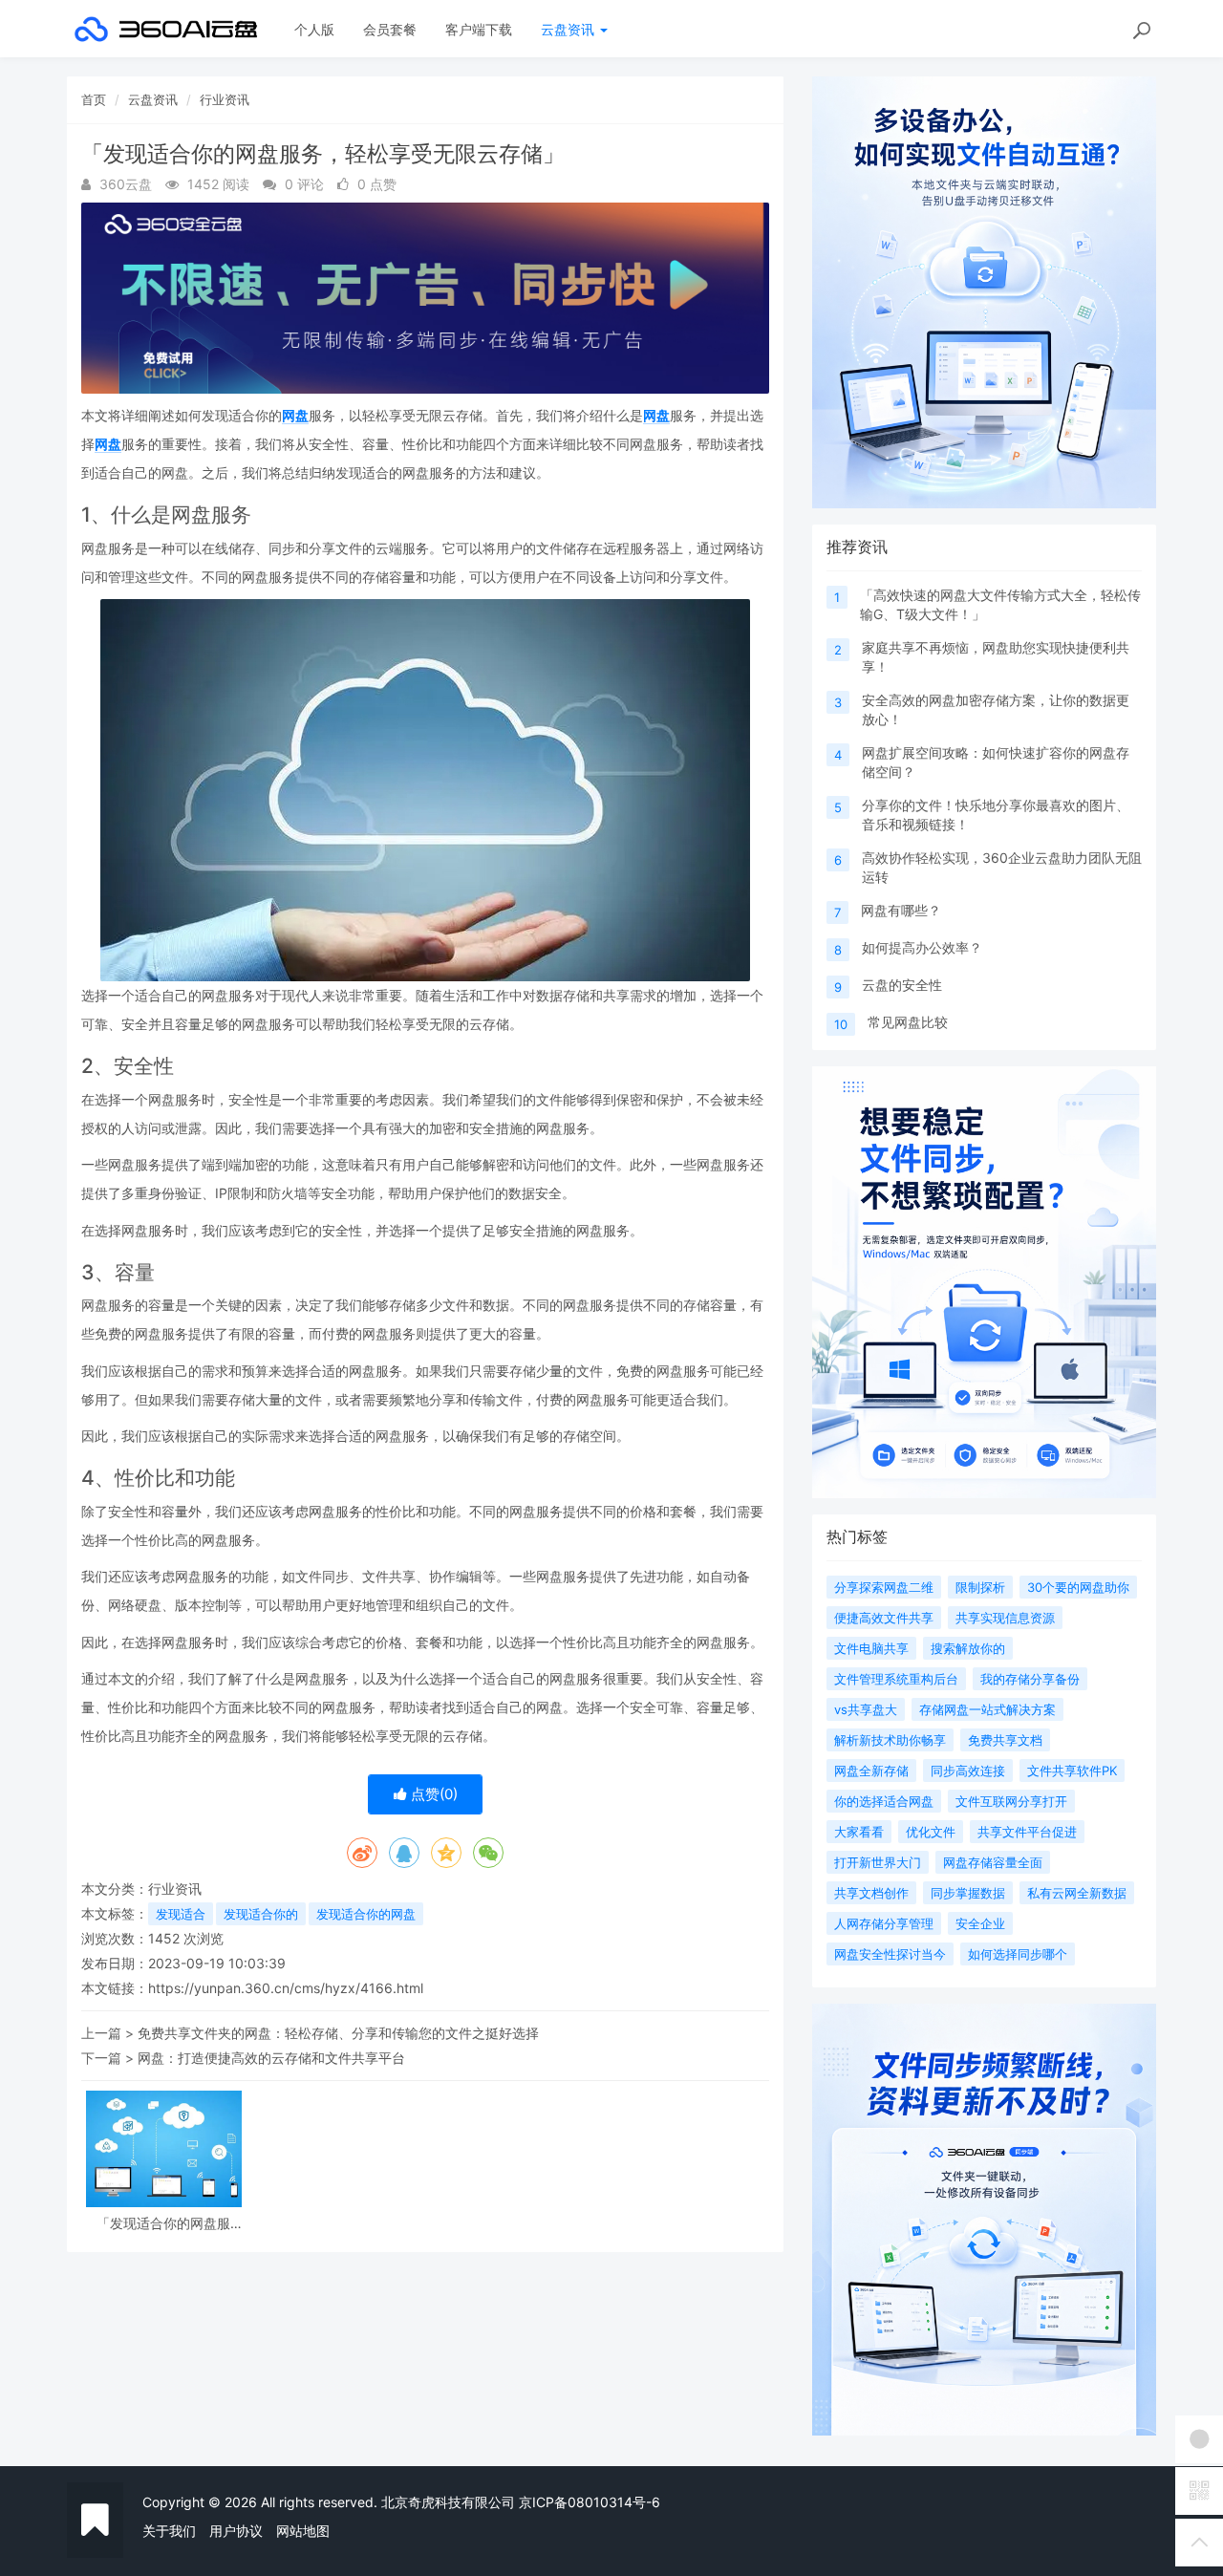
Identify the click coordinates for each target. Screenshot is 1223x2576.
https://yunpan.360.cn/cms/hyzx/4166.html (286, 1988)
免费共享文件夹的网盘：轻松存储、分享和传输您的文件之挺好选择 (338, 2033)
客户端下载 (479, 29)
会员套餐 (390, 29)
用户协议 (236, 2531)
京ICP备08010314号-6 (590, 2502)
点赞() (432, 1794)
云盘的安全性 (902, 985)
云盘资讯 (569, 29)
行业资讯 (225, 99)
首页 (94, 99)
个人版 (314, 29)
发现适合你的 (261, 1914)
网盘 (295, 415)
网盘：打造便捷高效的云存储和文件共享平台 (271, 2058)
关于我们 (169, 2531)
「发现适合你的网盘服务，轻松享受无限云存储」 (163, 2223)
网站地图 (303, 2531)
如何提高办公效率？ (922, 947)
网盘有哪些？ (901, 910)
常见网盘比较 (908, 1022)
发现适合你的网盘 (366, 1914)
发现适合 (181, 1914)
